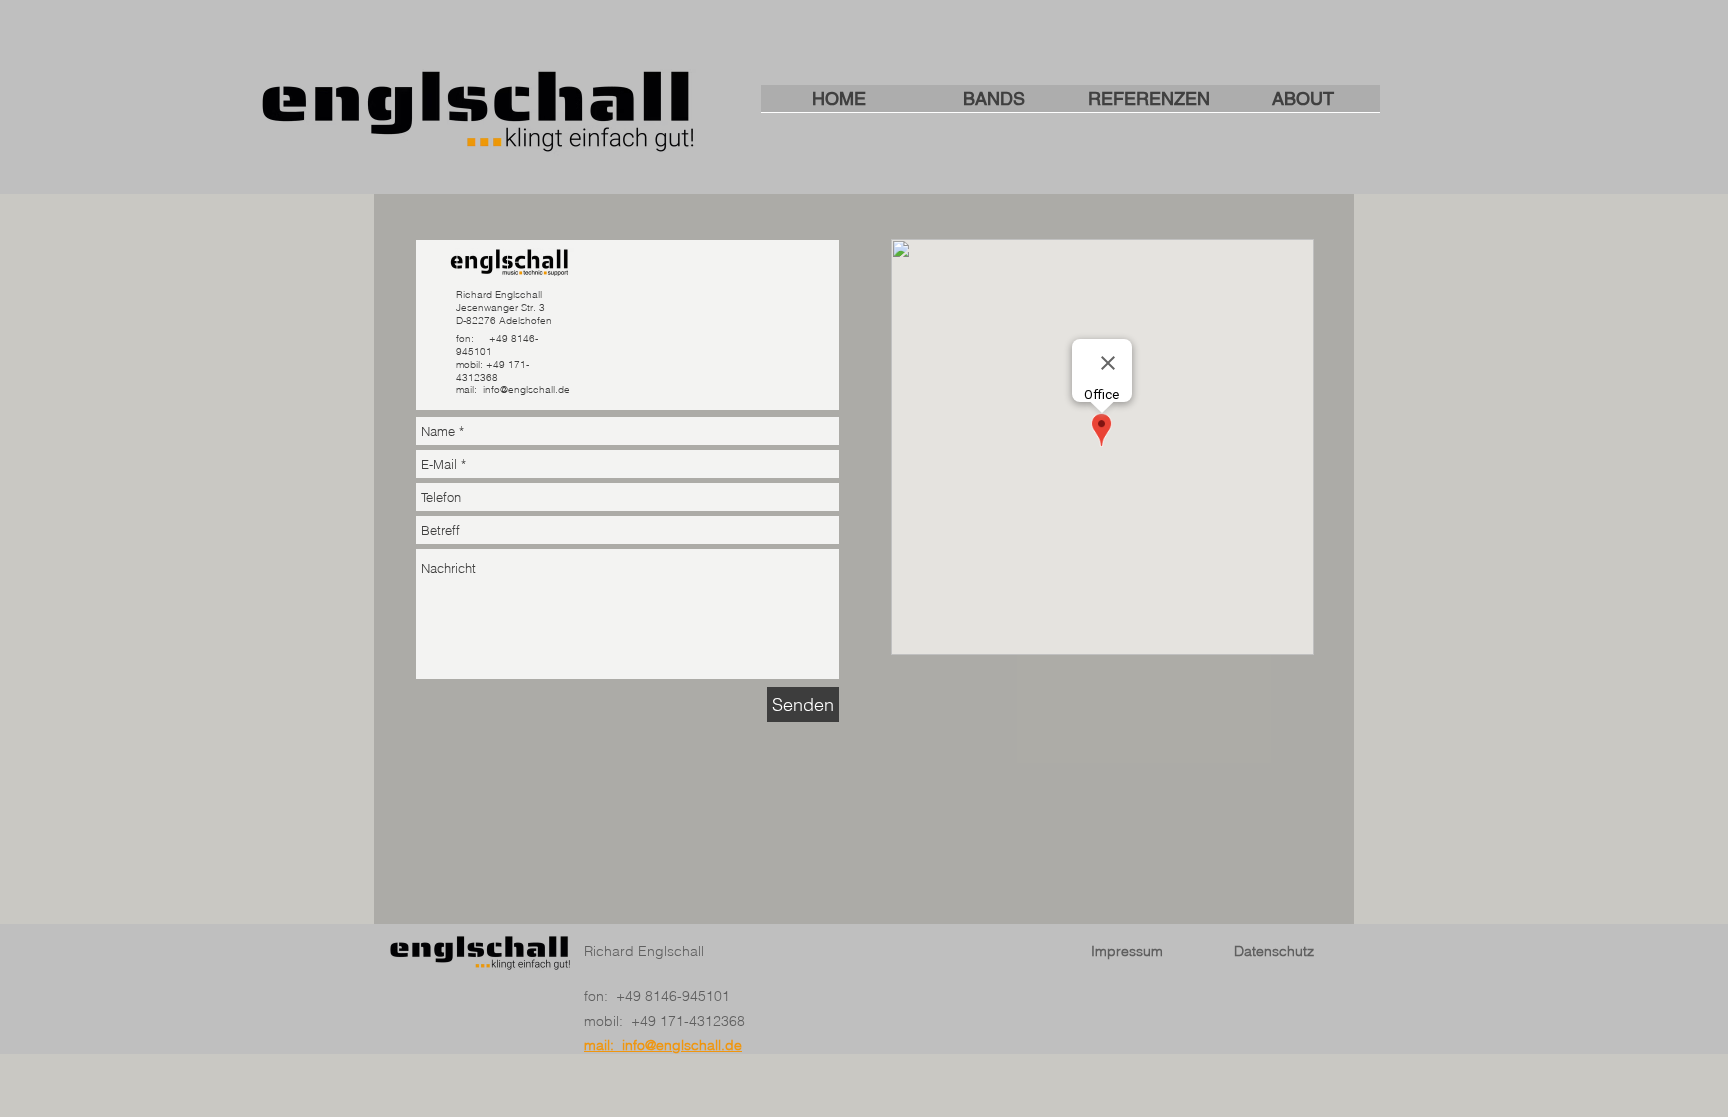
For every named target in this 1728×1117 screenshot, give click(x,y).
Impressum (1127, 951)
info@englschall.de (526, 389)
